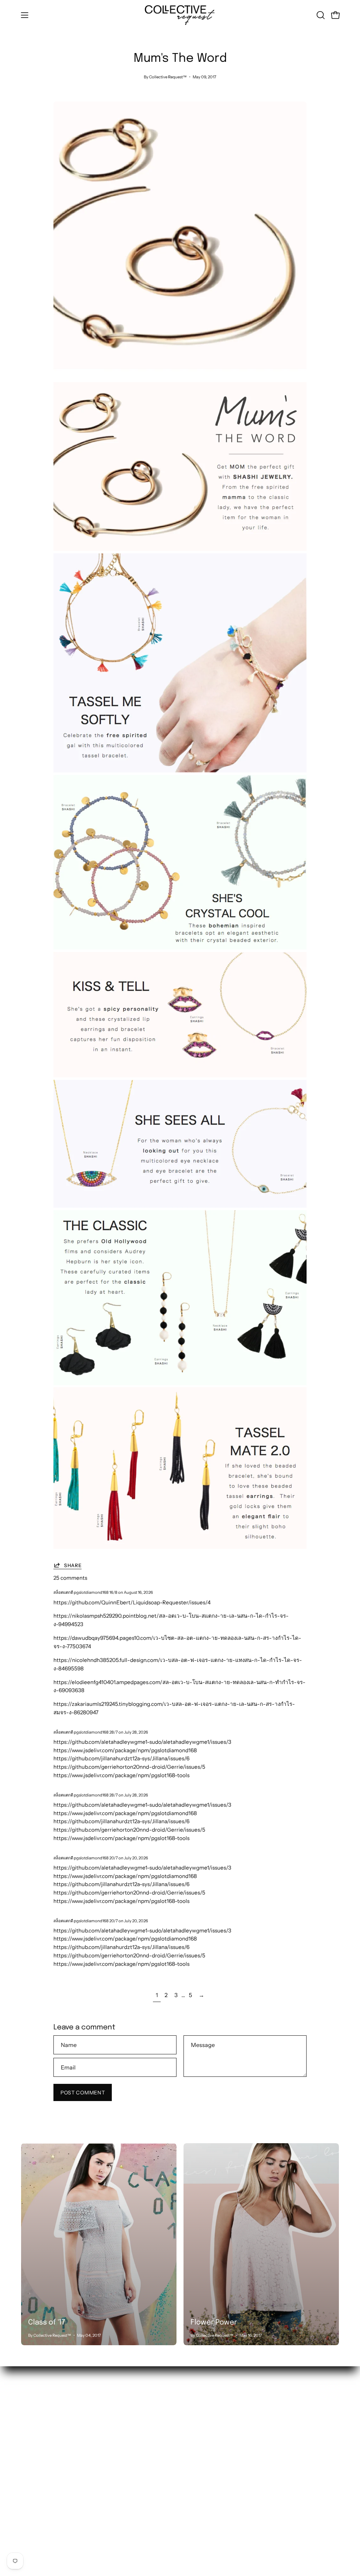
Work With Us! (106, 2427)
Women (31, 2416)
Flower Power (214, 2323)
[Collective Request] (180, 15)
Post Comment (83, 2093)
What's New (36, 2405)
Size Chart (100, 2471)
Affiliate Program (109, 2493)
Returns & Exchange (113, 2460)
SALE (28, 2438)
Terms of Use (104, 2515)
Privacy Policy (105, 2504)
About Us (99, 2405)
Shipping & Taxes (108, 2438)
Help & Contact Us (110, 2449)
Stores (96, 2416)
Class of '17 (47, 2323)
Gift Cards (100, 2482)
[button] (320, 15)
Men (27, 2427)
